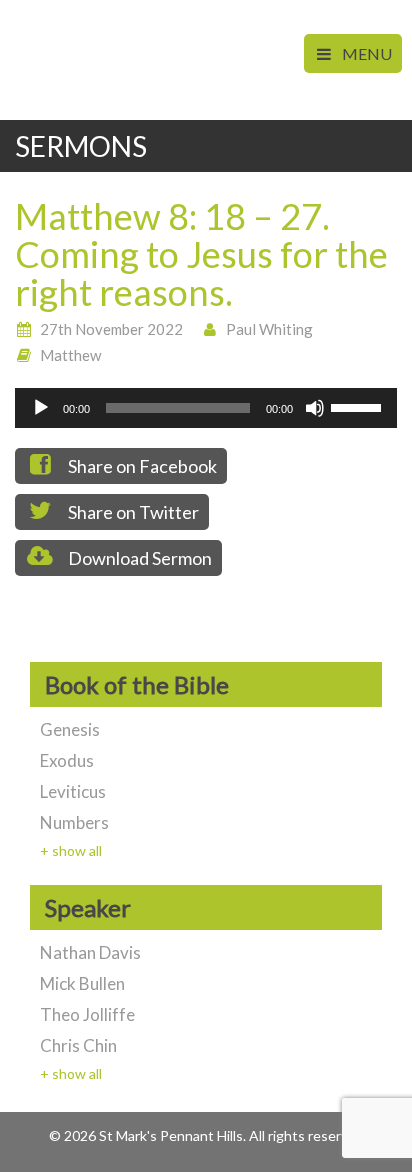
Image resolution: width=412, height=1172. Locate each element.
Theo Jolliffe (87, 1014)
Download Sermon (138, 558)
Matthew (70, 355)
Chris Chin (78, 1045)
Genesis (70, 729)
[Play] (41, 408)
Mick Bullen (82, 983)
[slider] (359, 406)
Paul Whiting (269, 329)
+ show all (71, 850)
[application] (206, 408)
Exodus (67, 760)
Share (141, 466)
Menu (365, 53)
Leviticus (73, 791)
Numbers (74, 822)
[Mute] (315, 408)
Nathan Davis (90, 952)
